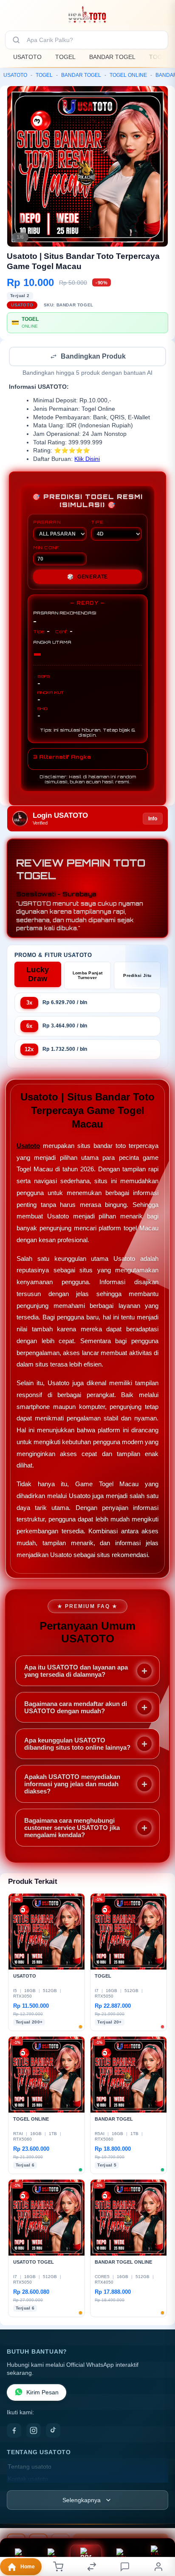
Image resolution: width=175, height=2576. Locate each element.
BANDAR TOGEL (112, 57)
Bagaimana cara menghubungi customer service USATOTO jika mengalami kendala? (72, 1828)
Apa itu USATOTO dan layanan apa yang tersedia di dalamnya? (76, 1672)
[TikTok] (53, 2431)
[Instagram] (34, 2431)
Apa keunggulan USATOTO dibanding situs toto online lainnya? (77, 1745)
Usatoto (28, 1146)
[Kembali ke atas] (159, 2519)
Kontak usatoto (28, 2480)
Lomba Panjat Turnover (88, 976)
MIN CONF (46, 548)
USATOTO (27, 57)
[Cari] (16, 40)
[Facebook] (14, 2431)
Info (153, 819)
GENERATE (87, 578)
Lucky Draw (38, 975)
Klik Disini (87, 460)
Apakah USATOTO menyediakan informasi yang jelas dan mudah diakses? (72, 1785)
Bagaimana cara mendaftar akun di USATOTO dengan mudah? (76, 1708)
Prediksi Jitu (137, 976)
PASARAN (47, 523)
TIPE (97, 523)
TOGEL (65, 57)
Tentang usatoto (30, 2468)
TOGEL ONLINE (128, 75)
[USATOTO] (87, 14)
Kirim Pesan (42, 2393)
